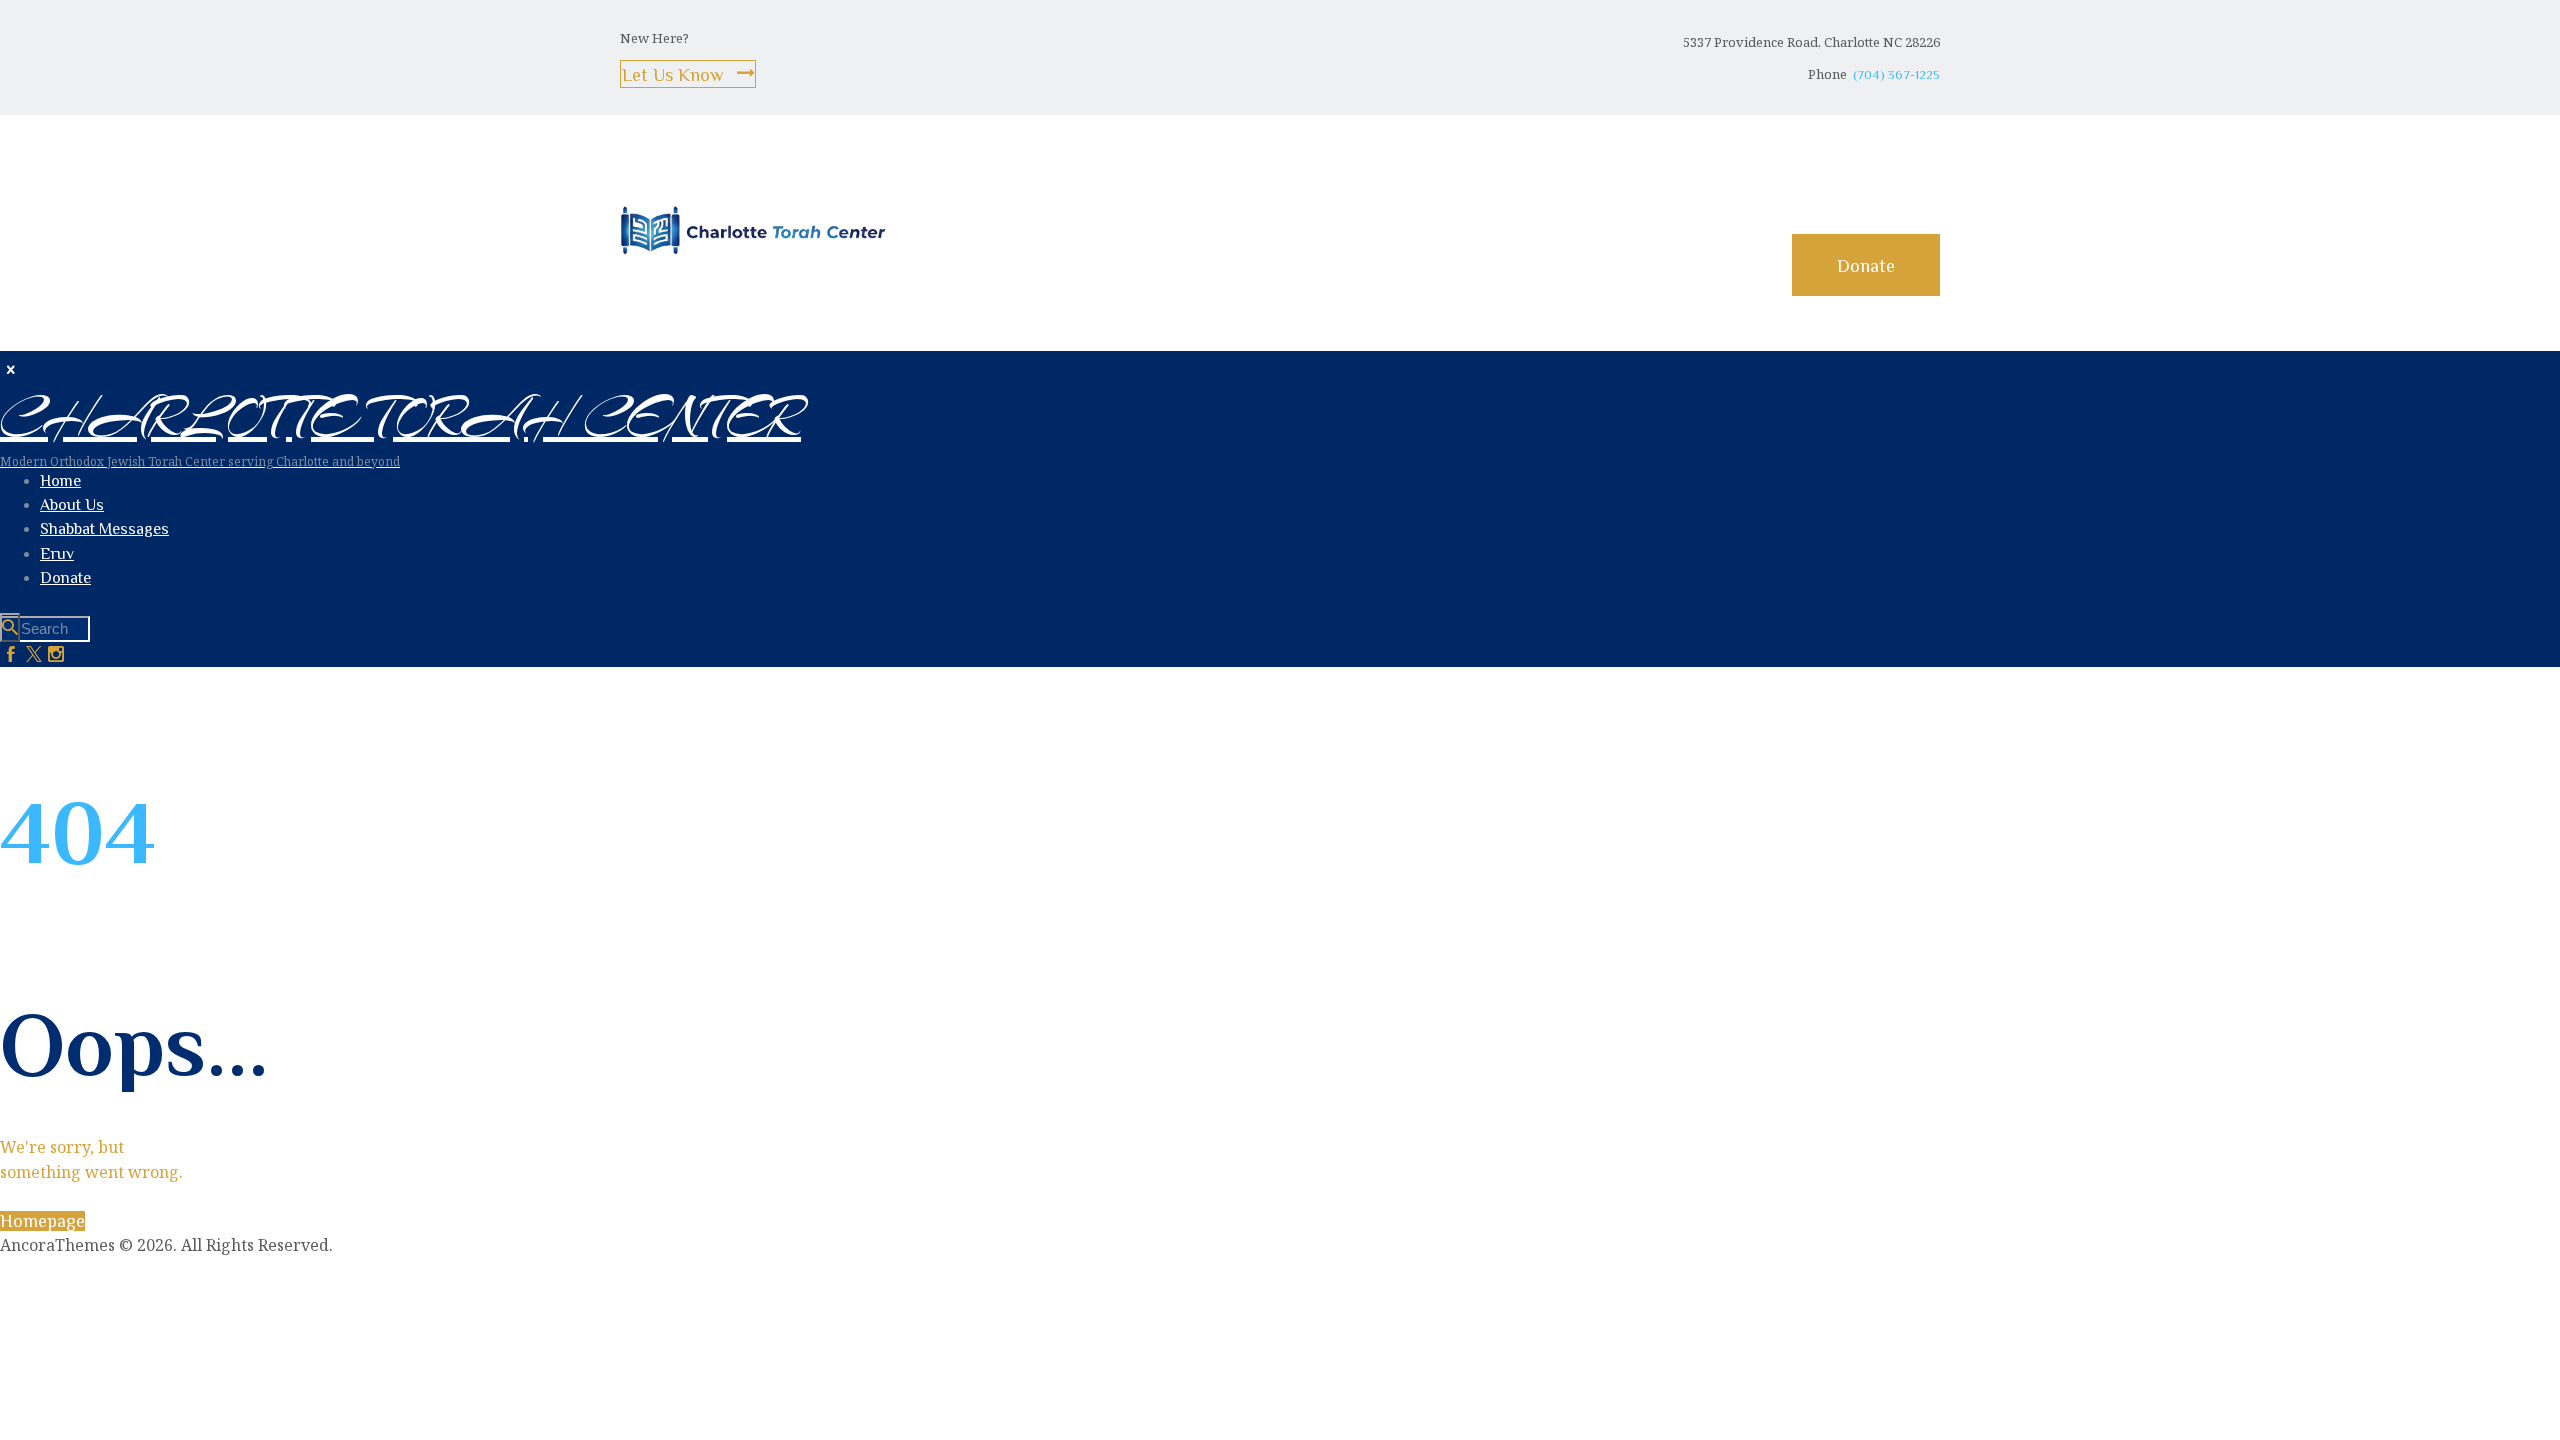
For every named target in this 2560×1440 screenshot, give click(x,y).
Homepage (42, 1221)
